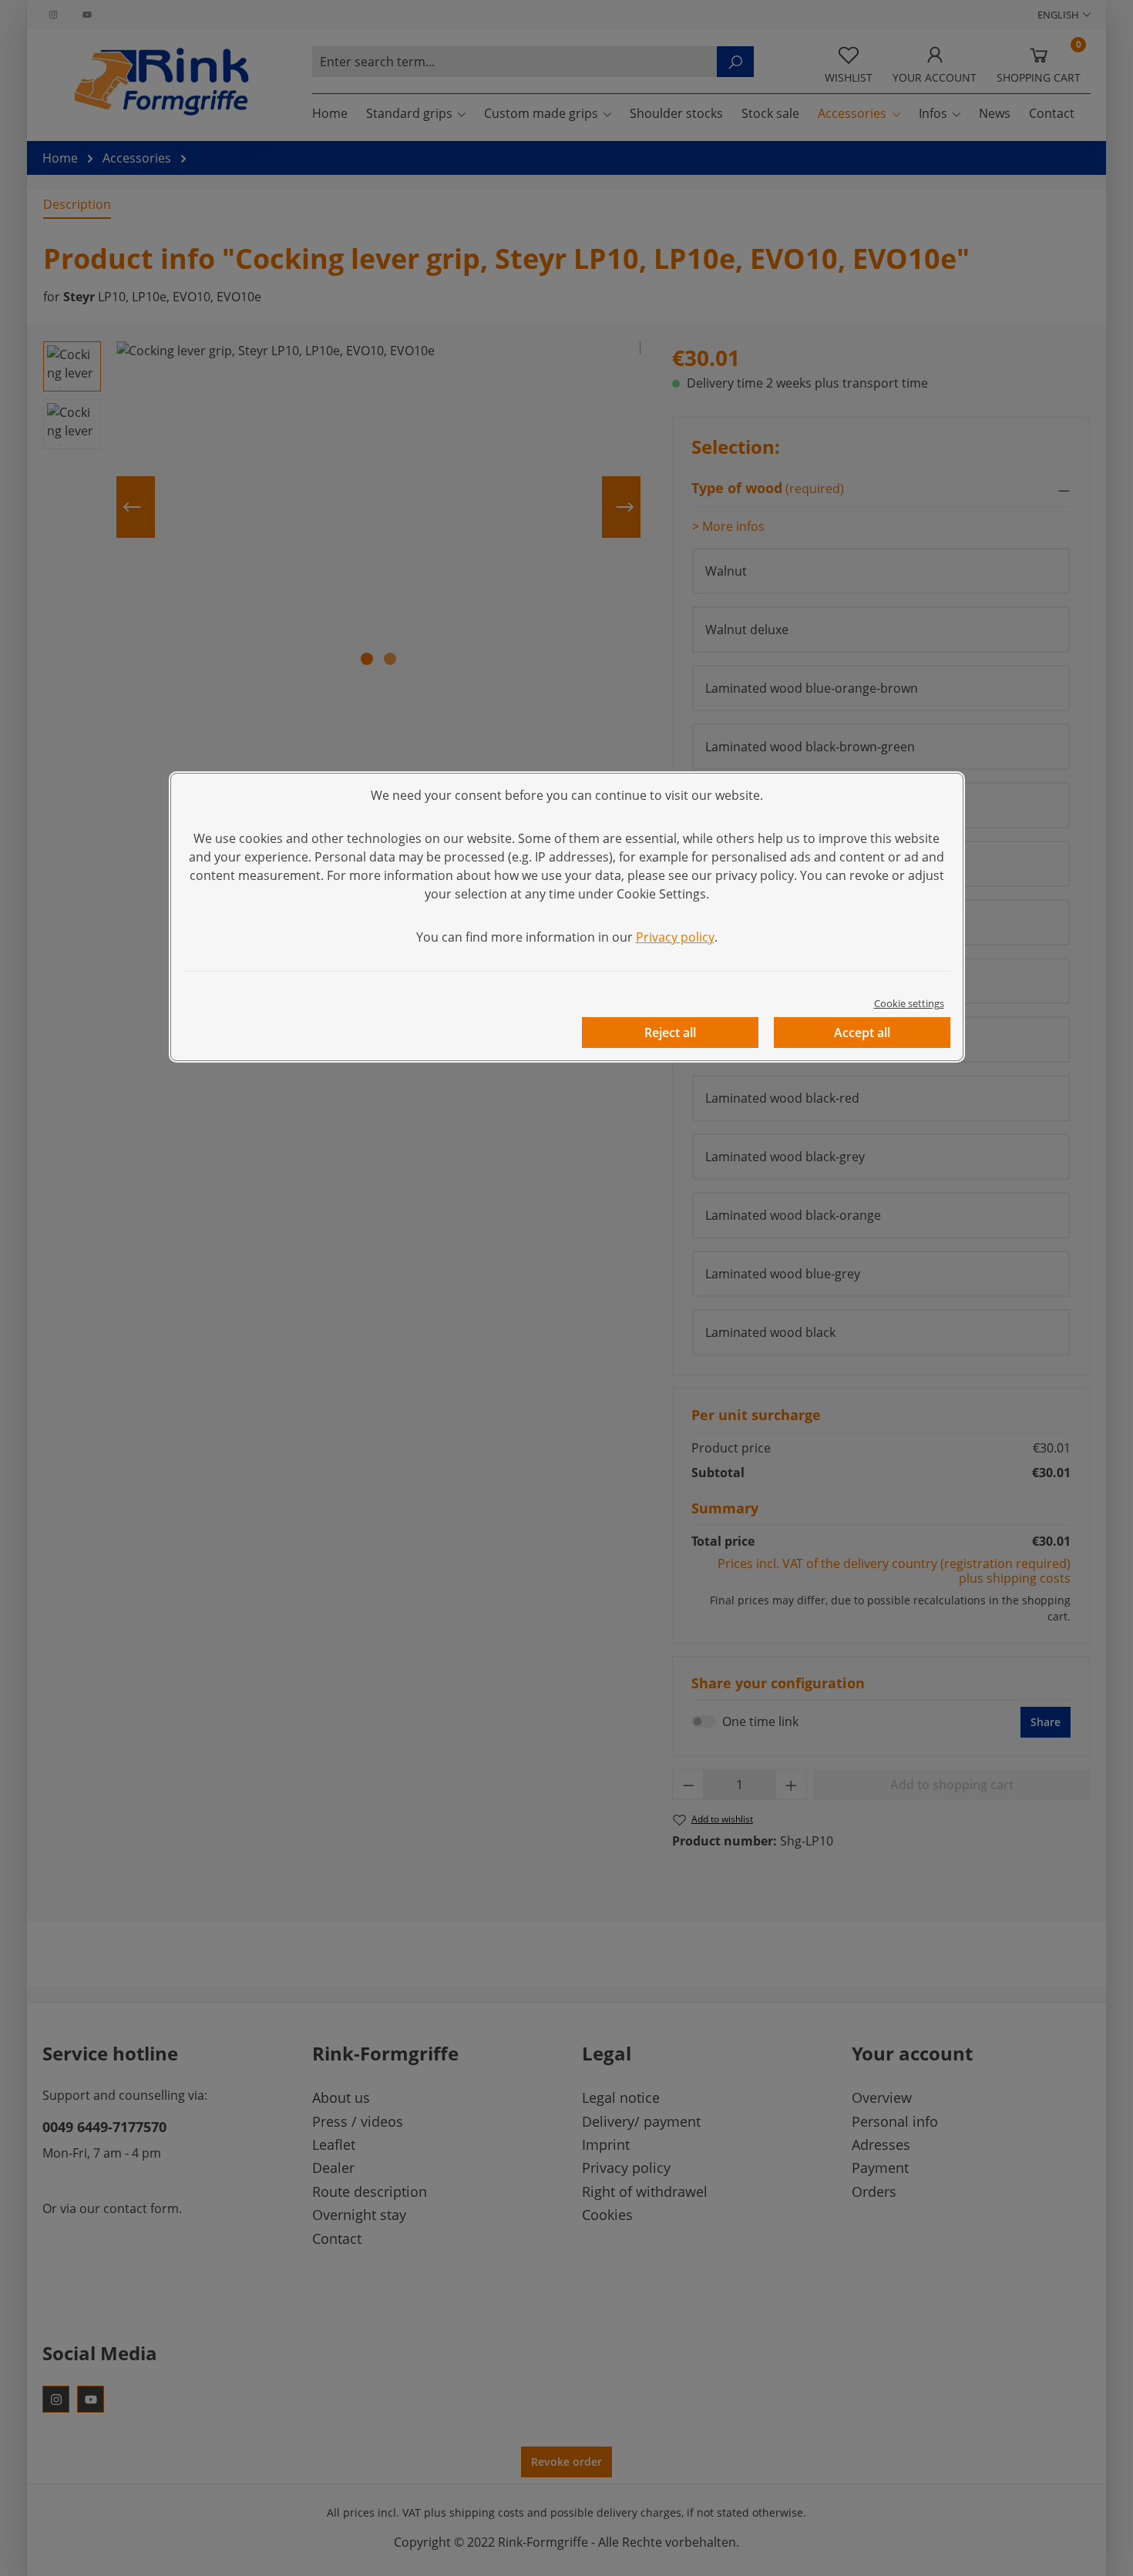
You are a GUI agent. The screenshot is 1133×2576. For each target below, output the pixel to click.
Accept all (862, 1033)
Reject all (670, 1033)
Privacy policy (675, 937)
